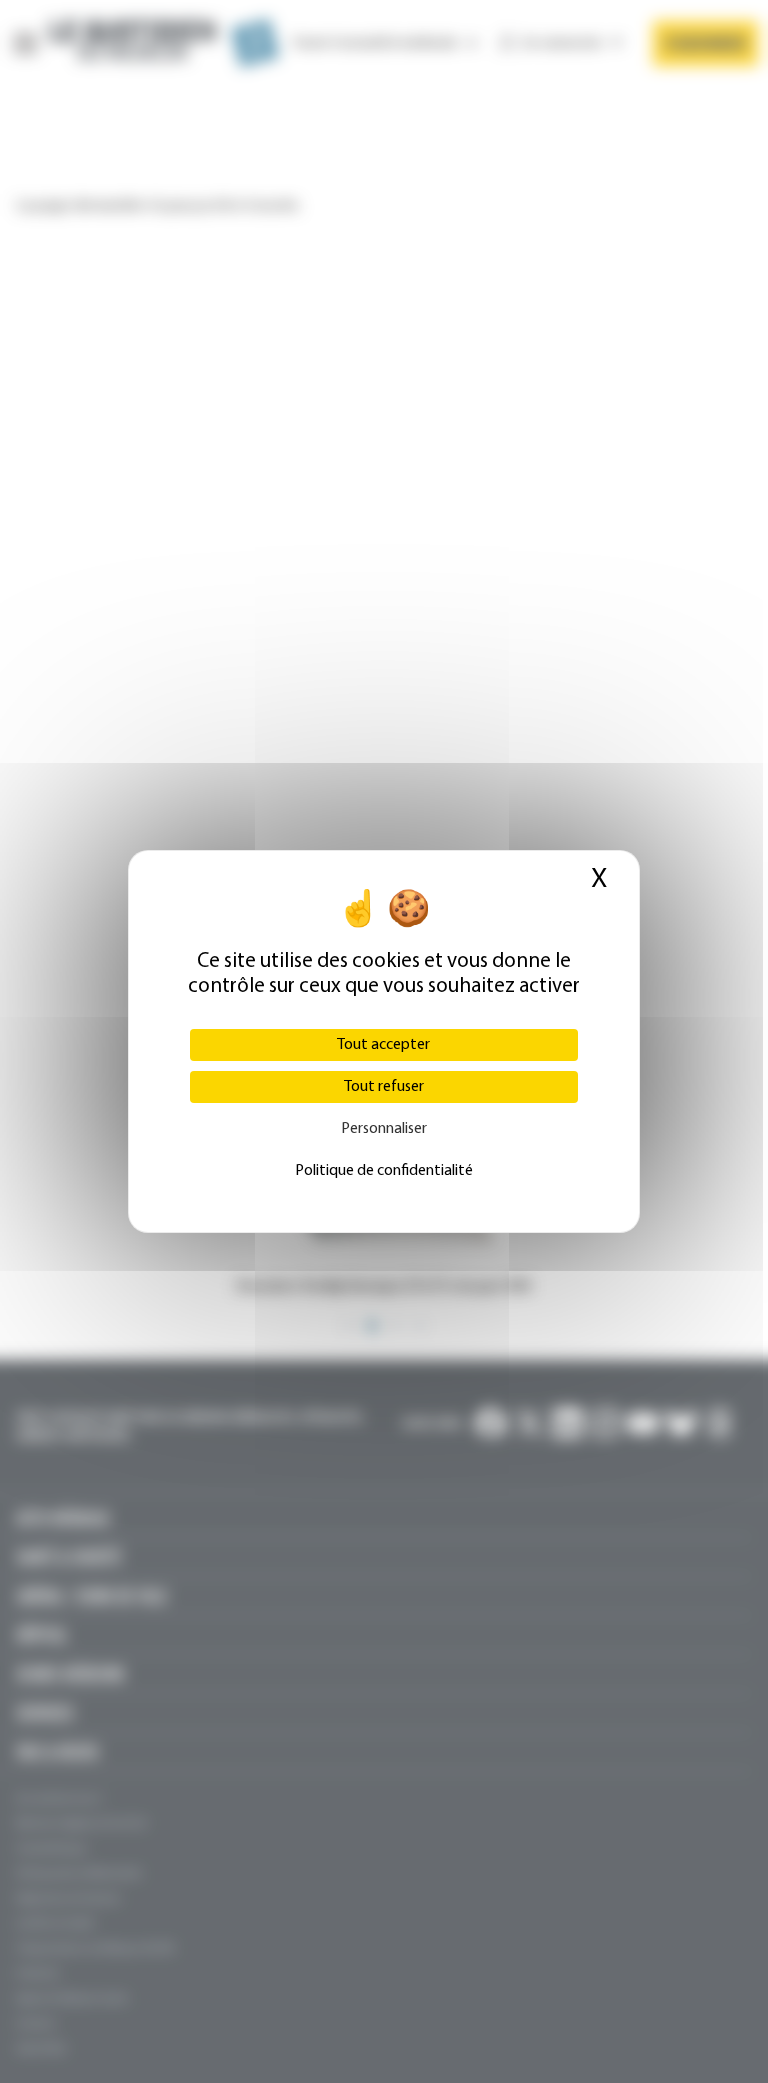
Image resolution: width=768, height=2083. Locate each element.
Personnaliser (384, 1129)
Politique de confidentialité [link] (384, 1171)
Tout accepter (383, 1045)
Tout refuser (384, 1087)
